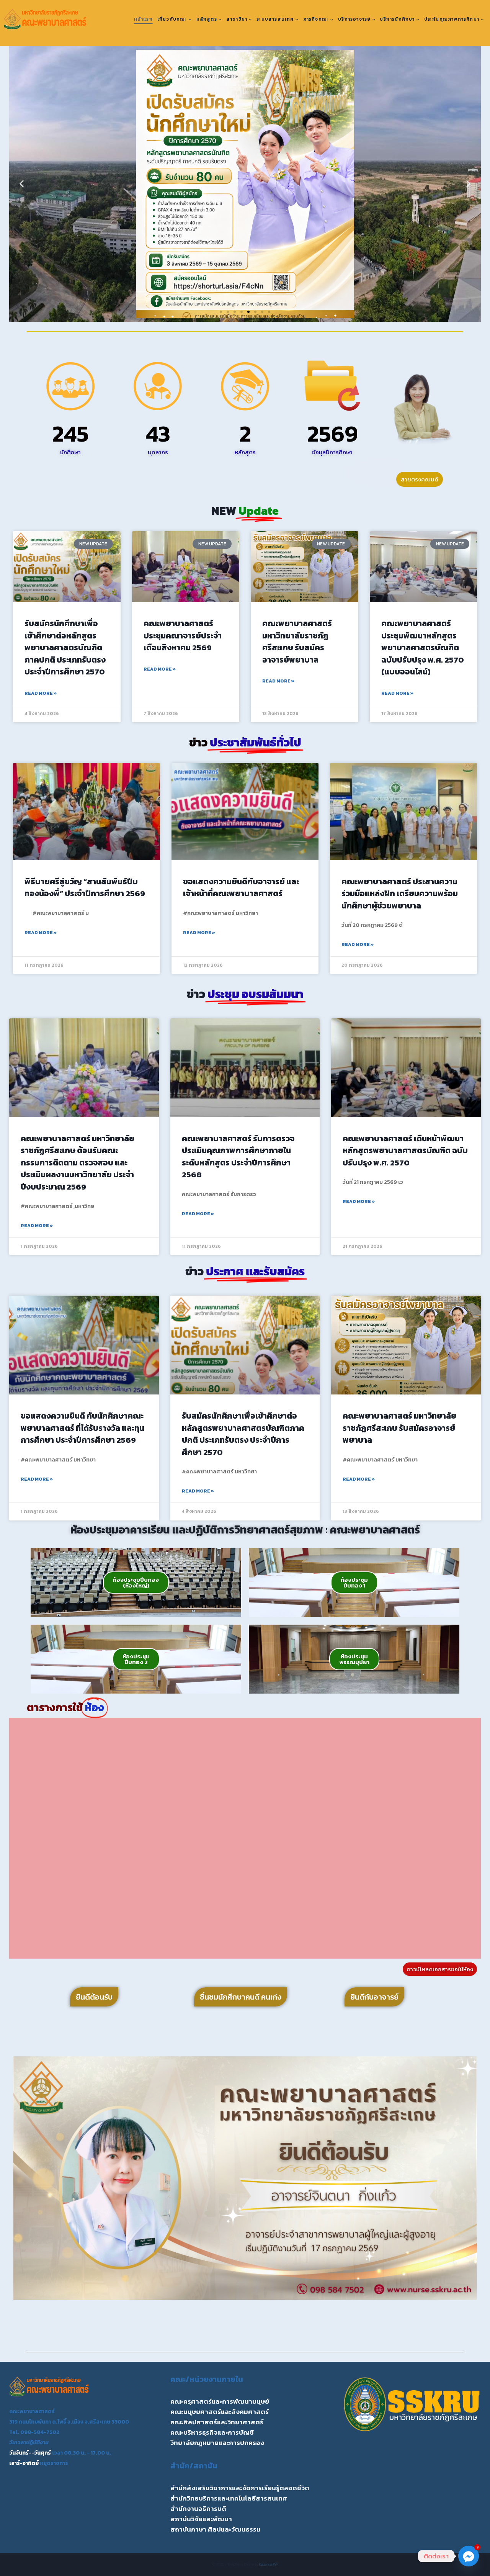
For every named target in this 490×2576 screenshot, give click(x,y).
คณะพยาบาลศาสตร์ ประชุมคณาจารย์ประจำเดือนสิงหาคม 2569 (183, 635)
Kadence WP (269, 2564)
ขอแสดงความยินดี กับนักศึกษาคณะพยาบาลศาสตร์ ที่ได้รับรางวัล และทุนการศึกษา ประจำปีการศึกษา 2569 (82, 1428)
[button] (22, 184)
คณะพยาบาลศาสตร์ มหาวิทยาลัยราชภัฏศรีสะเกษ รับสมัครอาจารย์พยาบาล (297, 642)
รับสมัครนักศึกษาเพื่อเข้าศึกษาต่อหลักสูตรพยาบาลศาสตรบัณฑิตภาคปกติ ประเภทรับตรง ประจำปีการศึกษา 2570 (65, 647)
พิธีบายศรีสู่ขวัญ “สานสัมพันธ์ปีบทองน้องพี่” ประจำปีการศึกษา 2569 (85, 888)
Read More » (41, 693)
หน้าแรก (143, 19)
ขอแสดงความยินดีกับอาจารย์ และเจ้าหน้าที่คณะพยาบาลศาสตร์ (241, 888)
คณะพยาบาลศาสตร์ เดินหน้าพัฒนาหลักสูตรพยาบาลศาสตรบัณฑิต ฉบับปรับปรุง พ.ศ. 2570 (405, 1151)
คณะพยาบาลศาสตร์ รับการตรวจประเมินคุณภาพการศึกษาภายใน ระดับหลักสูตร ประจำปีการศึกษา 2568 (238, 1157)
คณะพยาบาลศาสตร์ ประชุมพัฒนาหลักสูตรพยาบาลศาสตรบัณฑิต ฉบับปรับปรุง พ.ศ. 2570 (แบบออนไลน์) (423, 647)
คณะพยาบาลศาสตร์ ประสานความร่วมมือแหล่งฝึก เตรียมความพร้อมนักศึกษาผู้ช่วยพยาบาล (400, 894)
